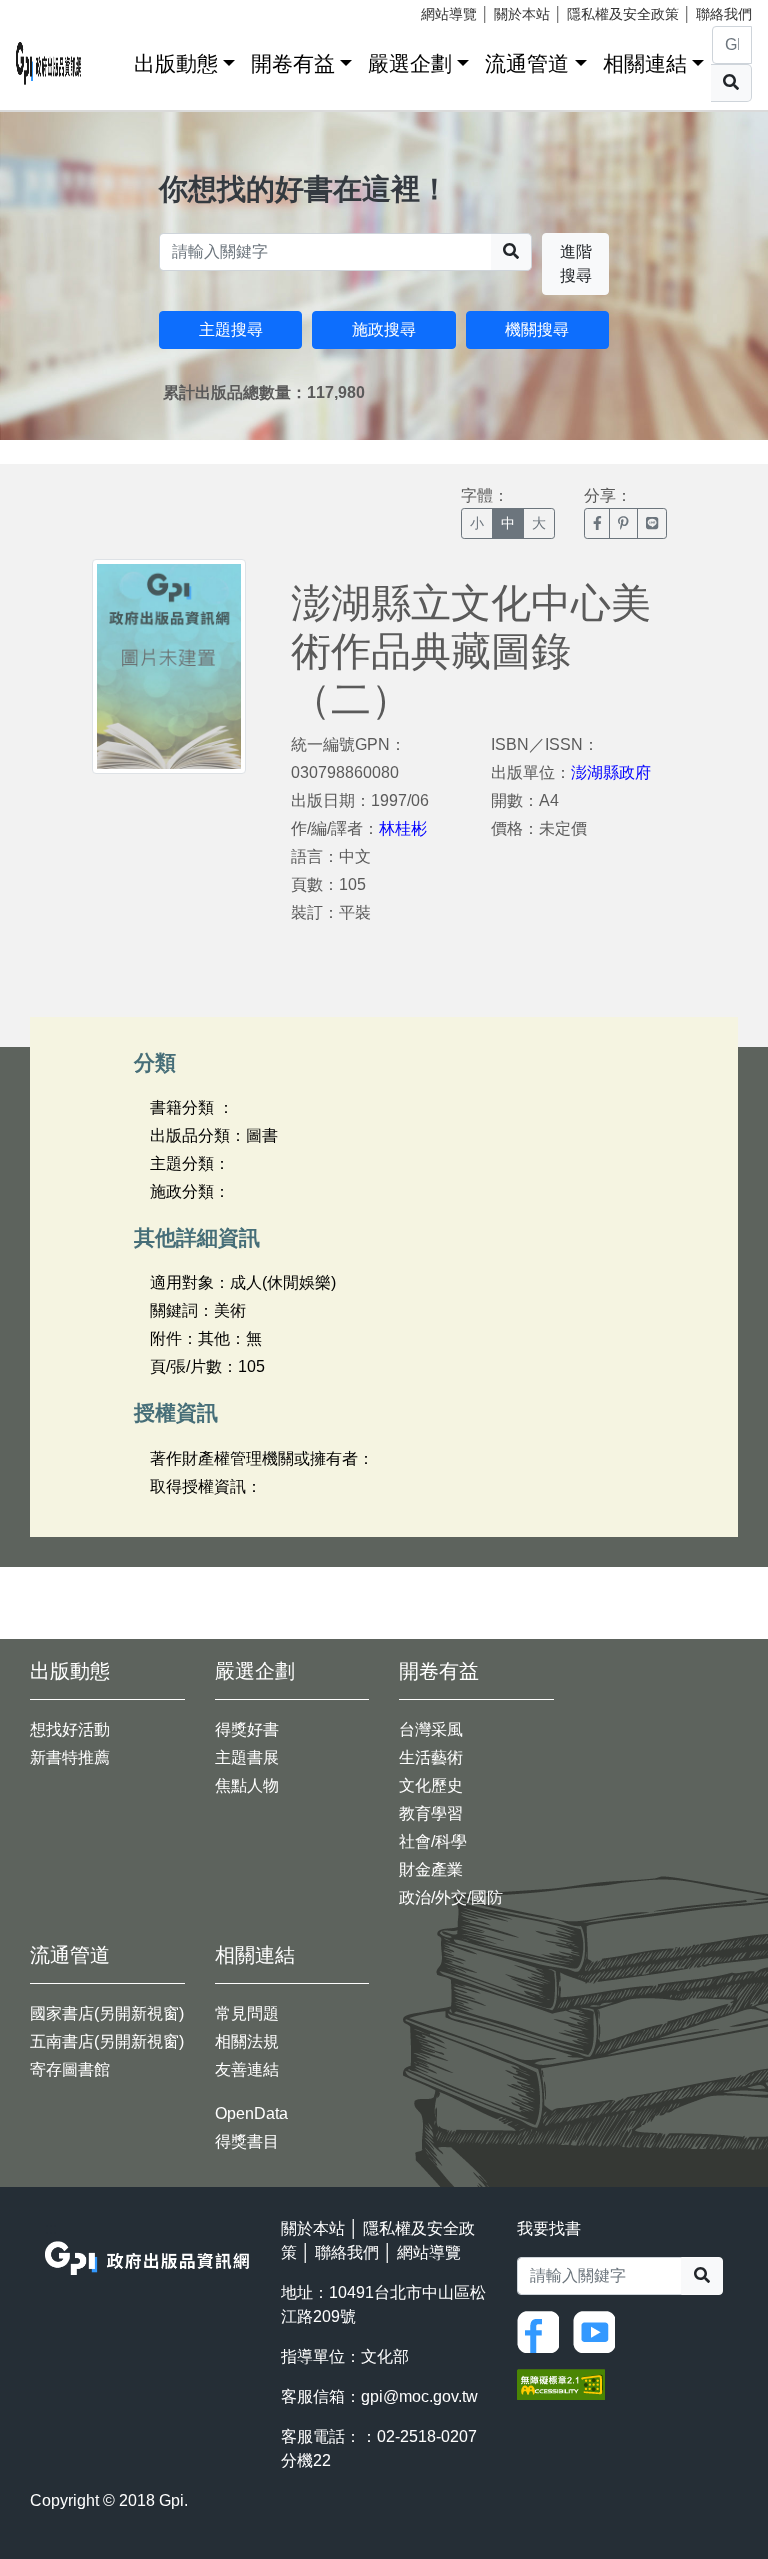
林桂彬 (403, 828)
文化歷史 (431, 1785)
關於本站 (522, 14)
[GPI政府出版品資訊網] (49, 63)
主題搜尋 (231, 329)
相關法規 (247, 2041)
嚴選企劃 (410, 63)
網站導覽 (449, 14)
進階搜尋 (576, 263)
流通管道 (527, 63)
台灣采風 (431, 1729)
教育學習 (431, 1813)
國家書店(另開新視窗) (107, 2013)
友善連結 (247, 2069)
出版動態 (176, 63)
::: (112, 59)
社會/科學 (433, 1841)
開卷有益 (293, 63)
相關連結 (645, 63)
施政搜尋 (384, 329)
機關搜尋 (537, 329)
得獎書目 (247, 2141)
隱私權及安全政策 (623, 14)
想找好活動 (70, 1729)
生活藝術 (431, 1757)
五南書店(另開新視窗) (107, 2041)
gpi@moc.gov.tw (419, 2396)
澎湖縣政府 (611, 772)
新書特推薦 (70, 1757)
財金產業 (431, 1869)
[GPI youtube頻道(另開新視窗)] (599, 2330)
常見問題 (247, 2013)
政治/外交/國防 (451, 1897)
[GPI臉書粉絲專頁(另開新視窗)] (543, 2330)
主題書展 (247, 1757)
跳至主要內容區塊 (56, 10)
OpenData (251, 2113)
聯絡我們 (724, 14)
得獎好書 (247, 1729)
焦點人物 (247, 1785)
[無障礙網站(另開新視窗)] (561, 2382)
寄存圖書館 (70, 2069)
